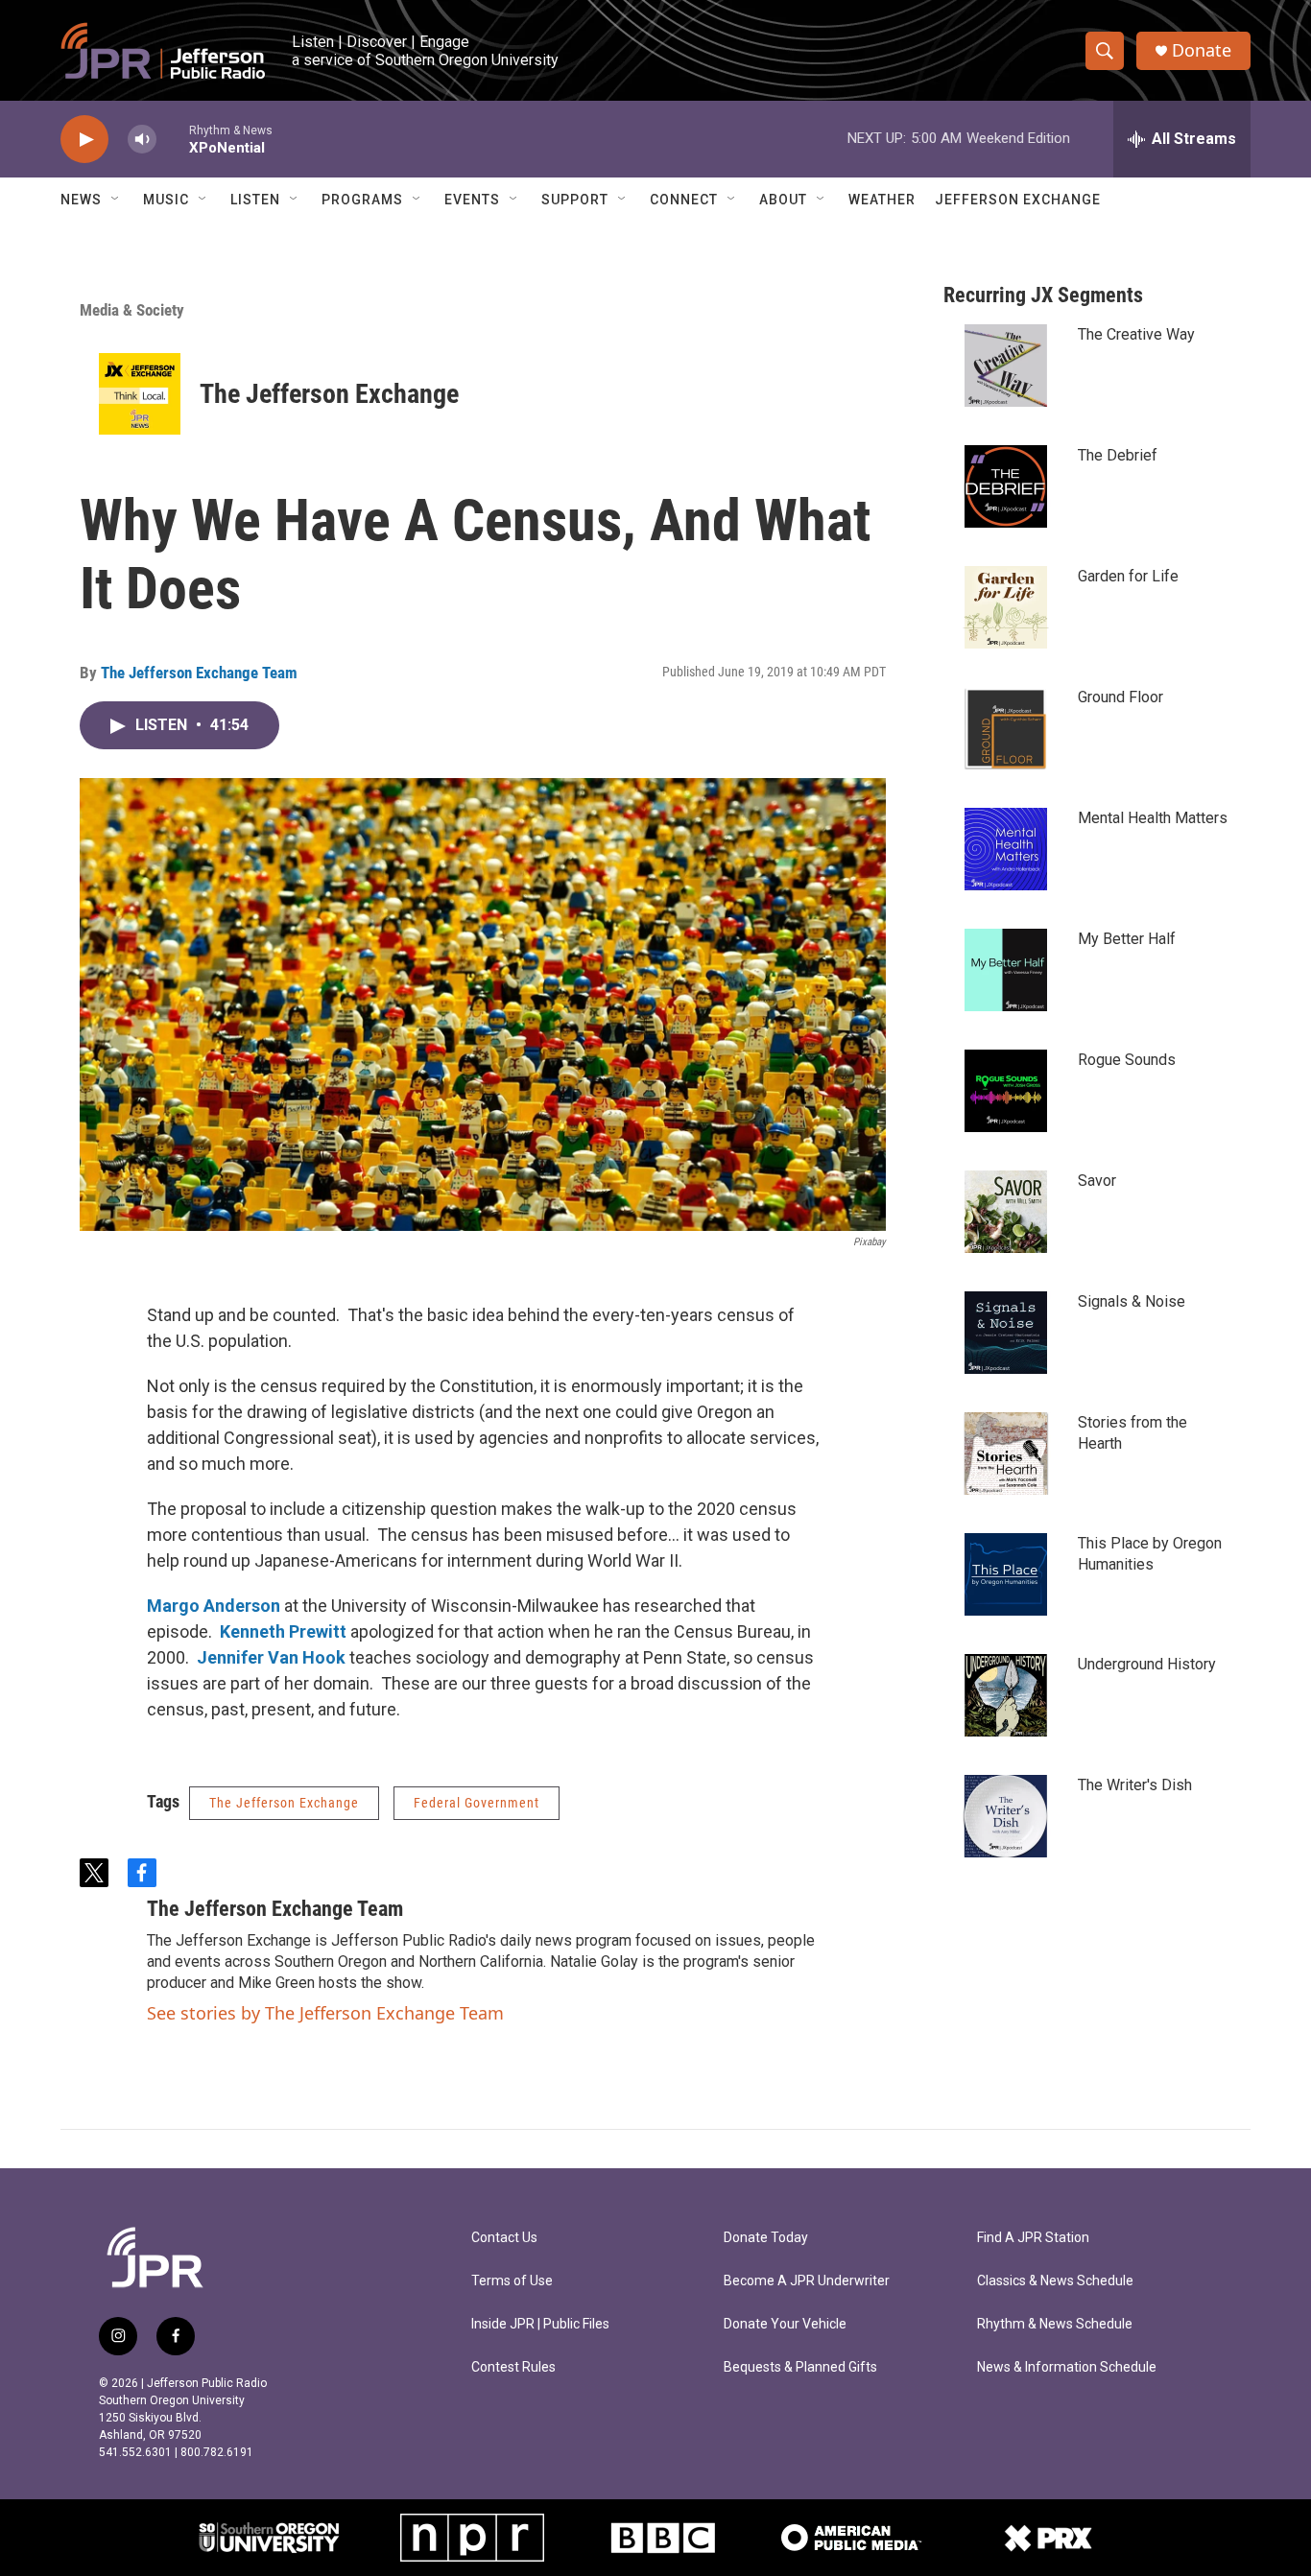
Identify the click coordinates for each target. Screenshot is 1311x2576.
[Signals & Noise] (1006, 1333)
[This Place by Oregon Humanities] (1006, 1574)
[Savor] (1006, 1212)
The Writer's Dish (1135, 1785)
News (81, 200)
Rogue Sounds (1127, 1060)
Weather (882, 200)
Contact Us (504, 2238)
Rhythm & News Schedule (1055, 2324)
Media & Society (132, 310)
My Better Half (1127, 939)
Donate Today (766, 2238)
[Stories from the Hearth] (1006, 1453)
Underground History (1147, 1664)
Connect (684, 200)
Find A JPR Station (1033, 2238)
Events (472, 200)
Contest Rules (513, 2367)
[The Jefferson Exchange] (140, 394)
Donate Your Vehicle (785, 2324)
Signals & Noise (1132, 1301)
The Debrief (1118, 455)
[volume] (142, 140)
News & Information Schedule (1067, 2367)
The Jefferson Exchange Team (199, 673)
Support (575, 200)
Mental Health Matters (1153, 818)
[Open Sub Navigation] (116, 200)
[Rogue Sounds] (1006, 1091)
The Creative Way (1136, 334)
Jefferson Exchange (1018, 200)
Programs (362, 200)
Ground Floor (1120, 697)
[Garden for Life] (1006, 607)
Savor (1097, 1181)
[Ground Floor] (1006, 728)
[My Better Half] (1006, 970)
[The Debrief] (1006, 486)
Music (166, 200)
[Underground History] (1006, 1695)
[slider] (173, 139)
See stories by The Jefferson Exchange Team (325, 2013)
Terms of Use (512, 2281)
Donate (1202, 50)
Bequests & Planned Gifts (800, 2367)
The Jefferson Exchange (329, 394)
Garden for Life (1128, 576)
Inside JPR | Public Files (540, 2324)
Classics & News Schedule (1055, 2281)
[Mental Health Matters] (1006, 849)
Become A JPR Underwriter (807, 2281)
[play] (84, 140)
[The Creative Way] (1006, 366)
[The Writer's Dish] (1006, 1816)
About (783, 200)
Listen (255, 200)
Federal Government (477, 1803)
